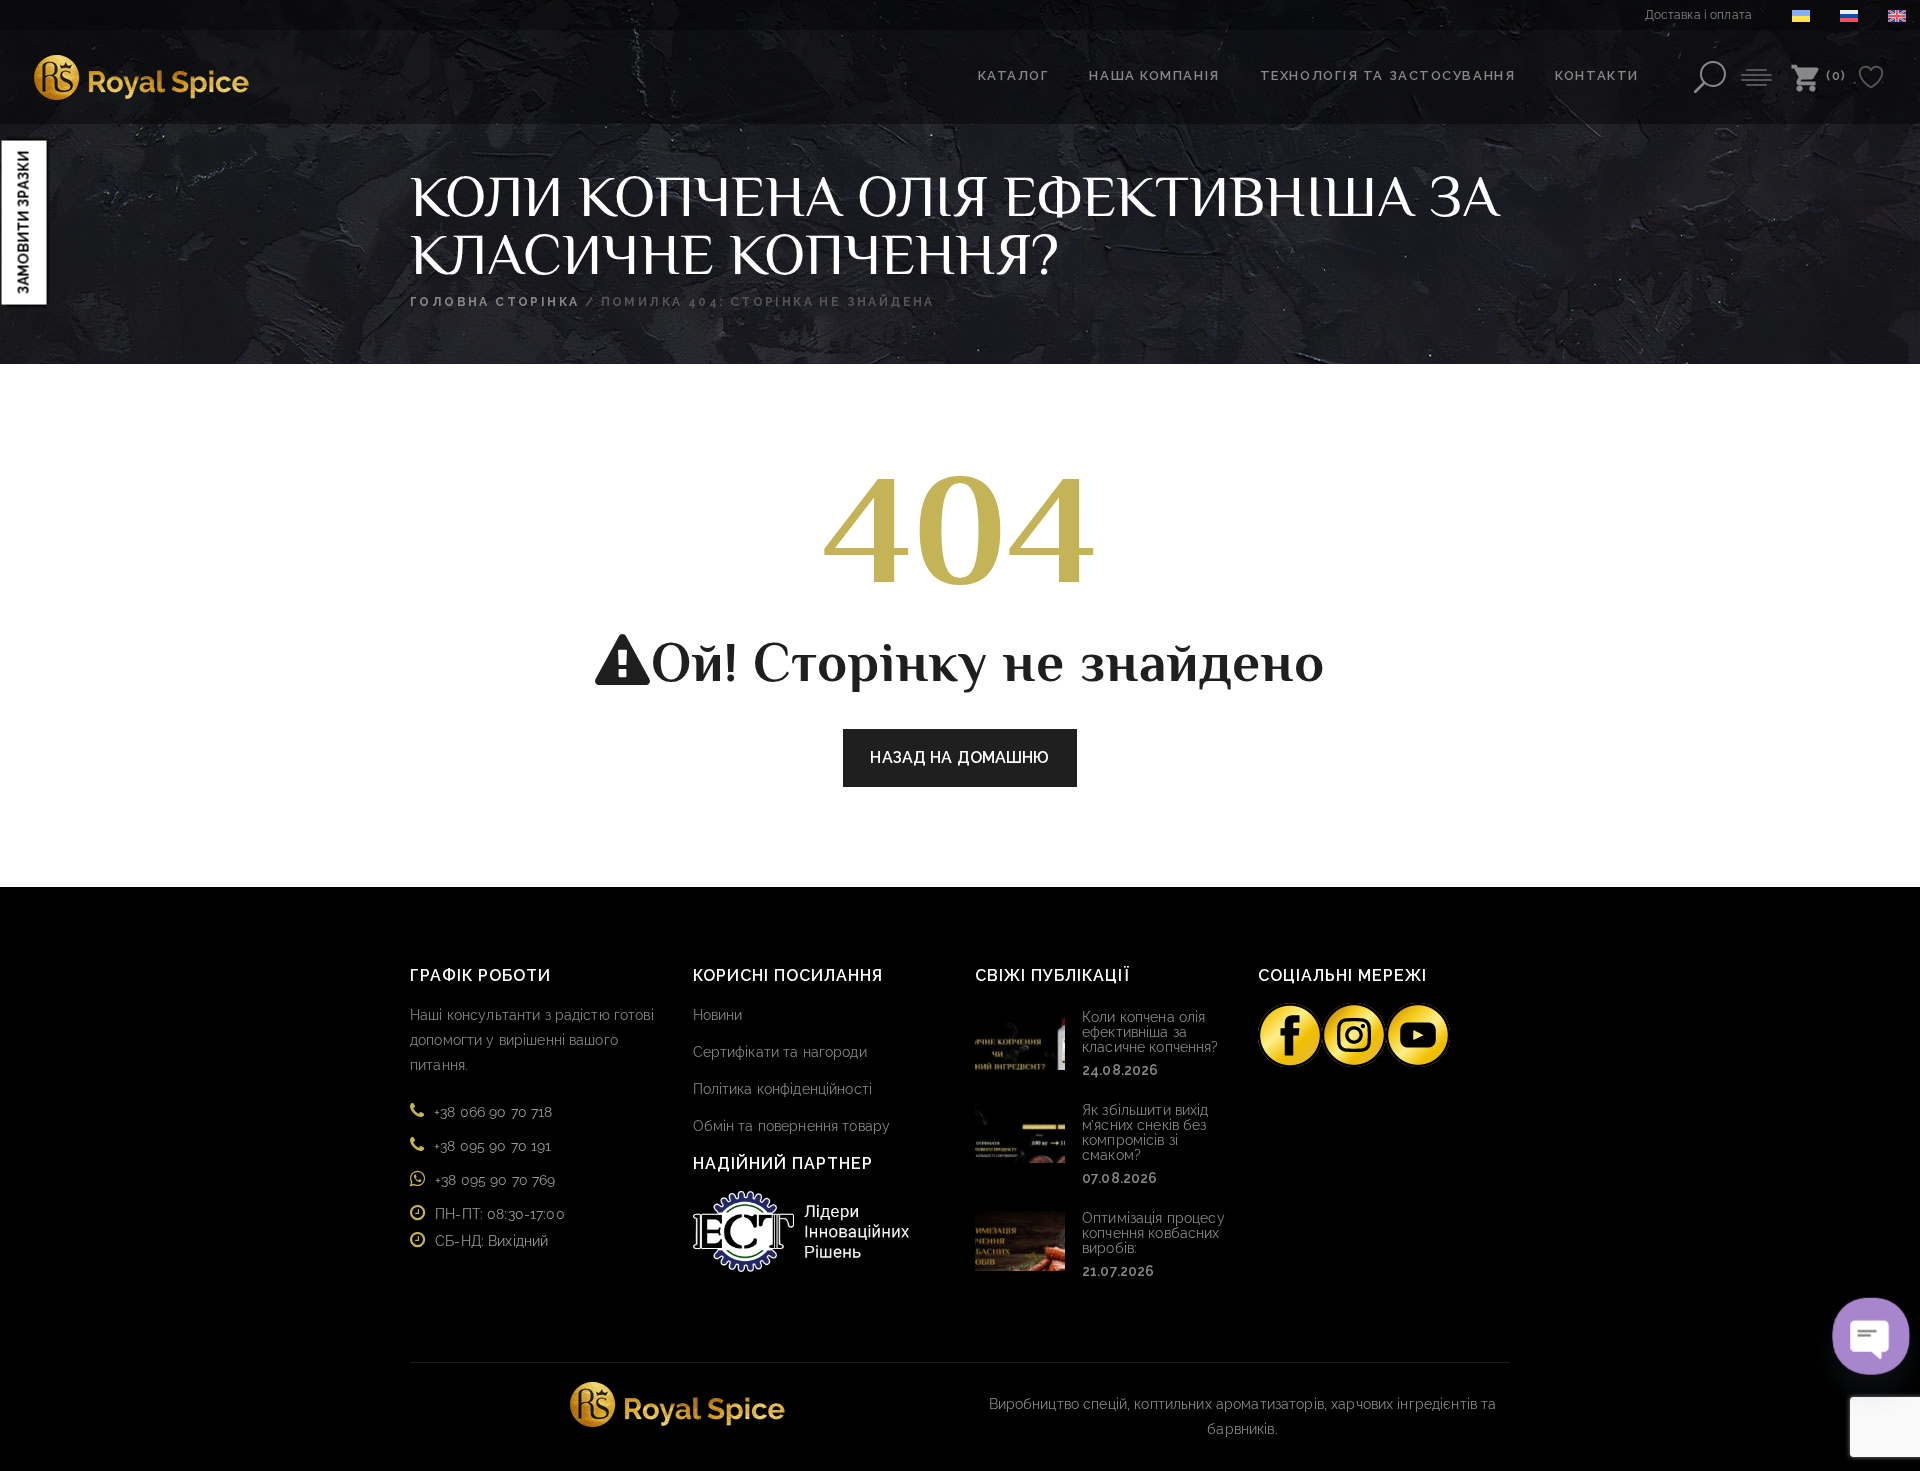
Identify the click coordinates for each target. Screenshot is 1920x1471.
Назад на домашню (959, 757)
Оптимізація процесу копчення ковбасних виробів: (1153, 1233)
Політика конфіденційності (783, 1089)
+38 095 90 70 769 (495, 1180)
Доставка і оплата (1698, 15)
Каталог (1014, 75)
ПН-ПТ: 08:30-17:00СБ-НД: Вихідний (500, 1227)
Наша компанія (1154, 75)
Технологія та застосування (1388, 75)
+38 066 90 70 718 (493, 1112)
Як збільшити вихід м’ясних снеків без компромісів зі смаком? (1145, 1132)
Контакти (1596, 75)
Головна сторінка (494, 302)
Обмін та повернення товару (792, 1126)
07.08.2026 (1119, 1178)
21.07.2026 (1118, 1271)
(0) (1836, 75)
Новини (718, 1015)
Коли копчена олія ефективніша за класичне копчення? (1150, 1032)
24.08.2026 (1120, 1070)
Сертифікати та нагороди (780, 1052)
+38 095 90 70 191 (492, 1146)
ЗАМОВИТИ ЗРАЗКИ (24, 222)
